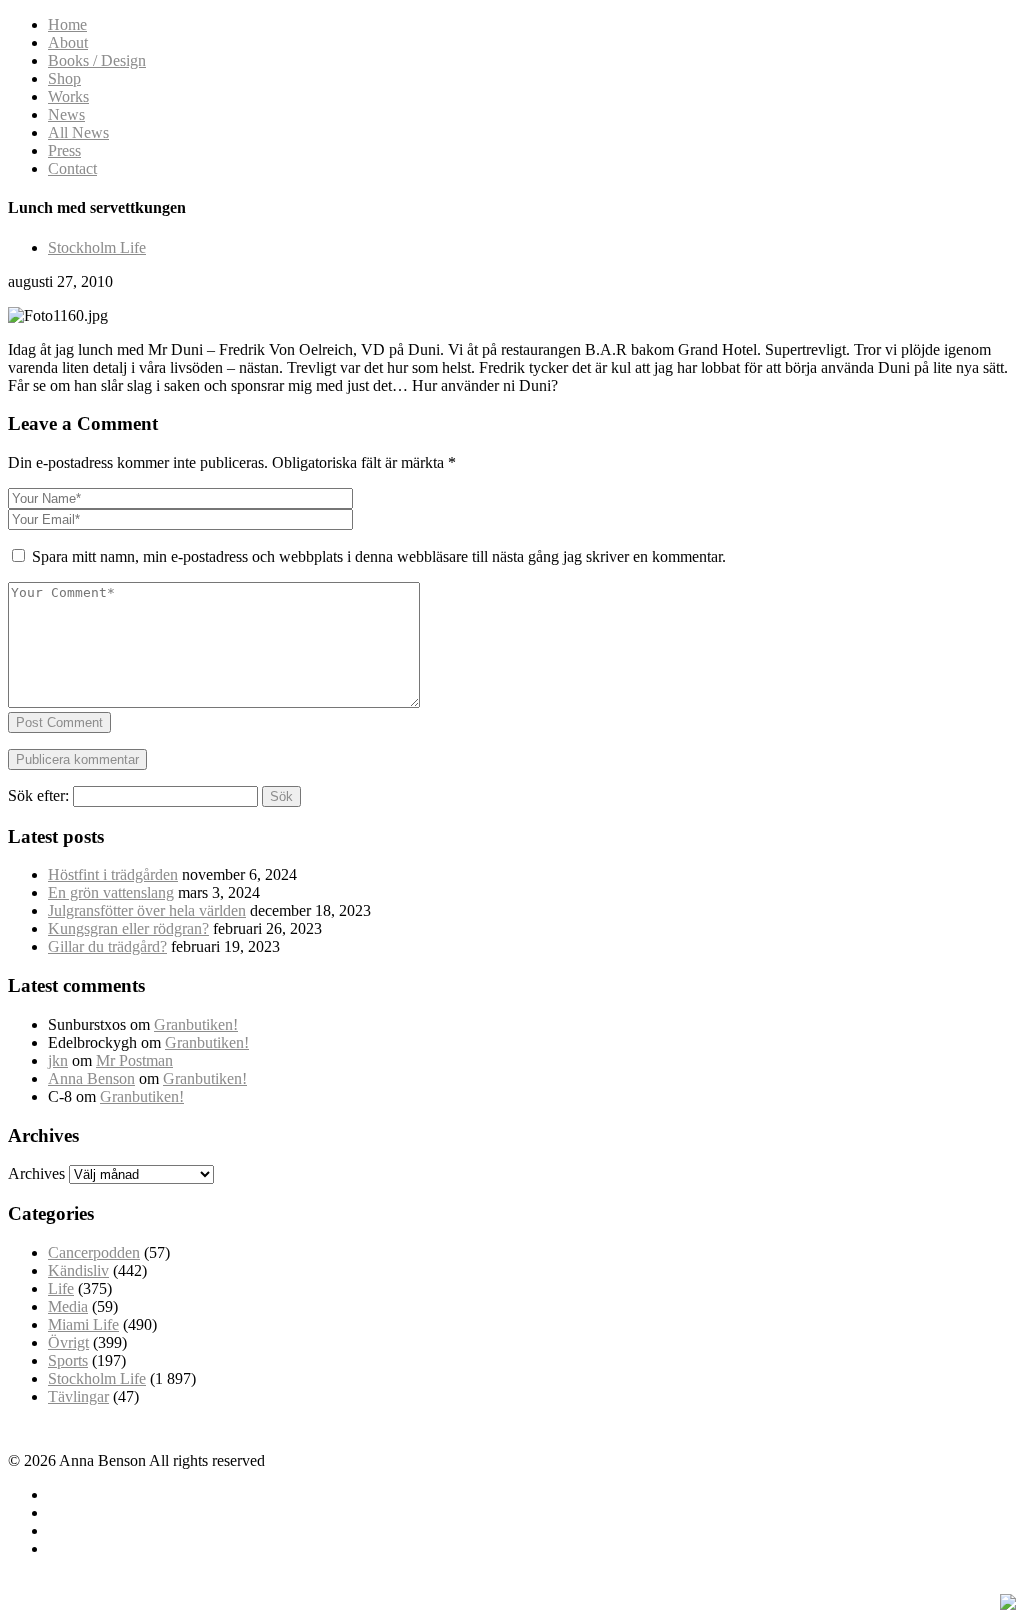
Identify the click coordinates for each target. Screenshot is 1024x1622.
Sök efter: (38, 795)
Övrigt (68, 1342)
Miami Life (83, 1324)
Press (64, 150)
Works (68, 96)
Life (61, 1288)
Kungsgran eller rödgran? (128, 928)
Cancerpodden (94, 1252)
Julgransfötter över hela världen (147, 910)
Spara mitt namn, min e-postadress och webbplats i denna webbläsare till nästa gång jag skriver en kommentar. (379, 556)
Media (68, 1306)
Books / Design (97, 60)
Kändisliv (78, 1270)
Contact (72, 168)
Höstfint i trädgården (113, 874)
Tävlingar (78, 1396)
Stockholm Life (97, 247)
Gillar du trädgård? (107, 946)
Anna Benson (91, 1078)
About (68, 42)
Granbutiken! (196, 1024)
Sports (68, 1360)
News (66, 114)
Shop (64, 78)
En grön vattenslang (111, 892)
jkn (58, 1060)
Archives (36, 1173)
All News (78, 132)
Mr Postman (134, 1060)
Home (67, 24)
